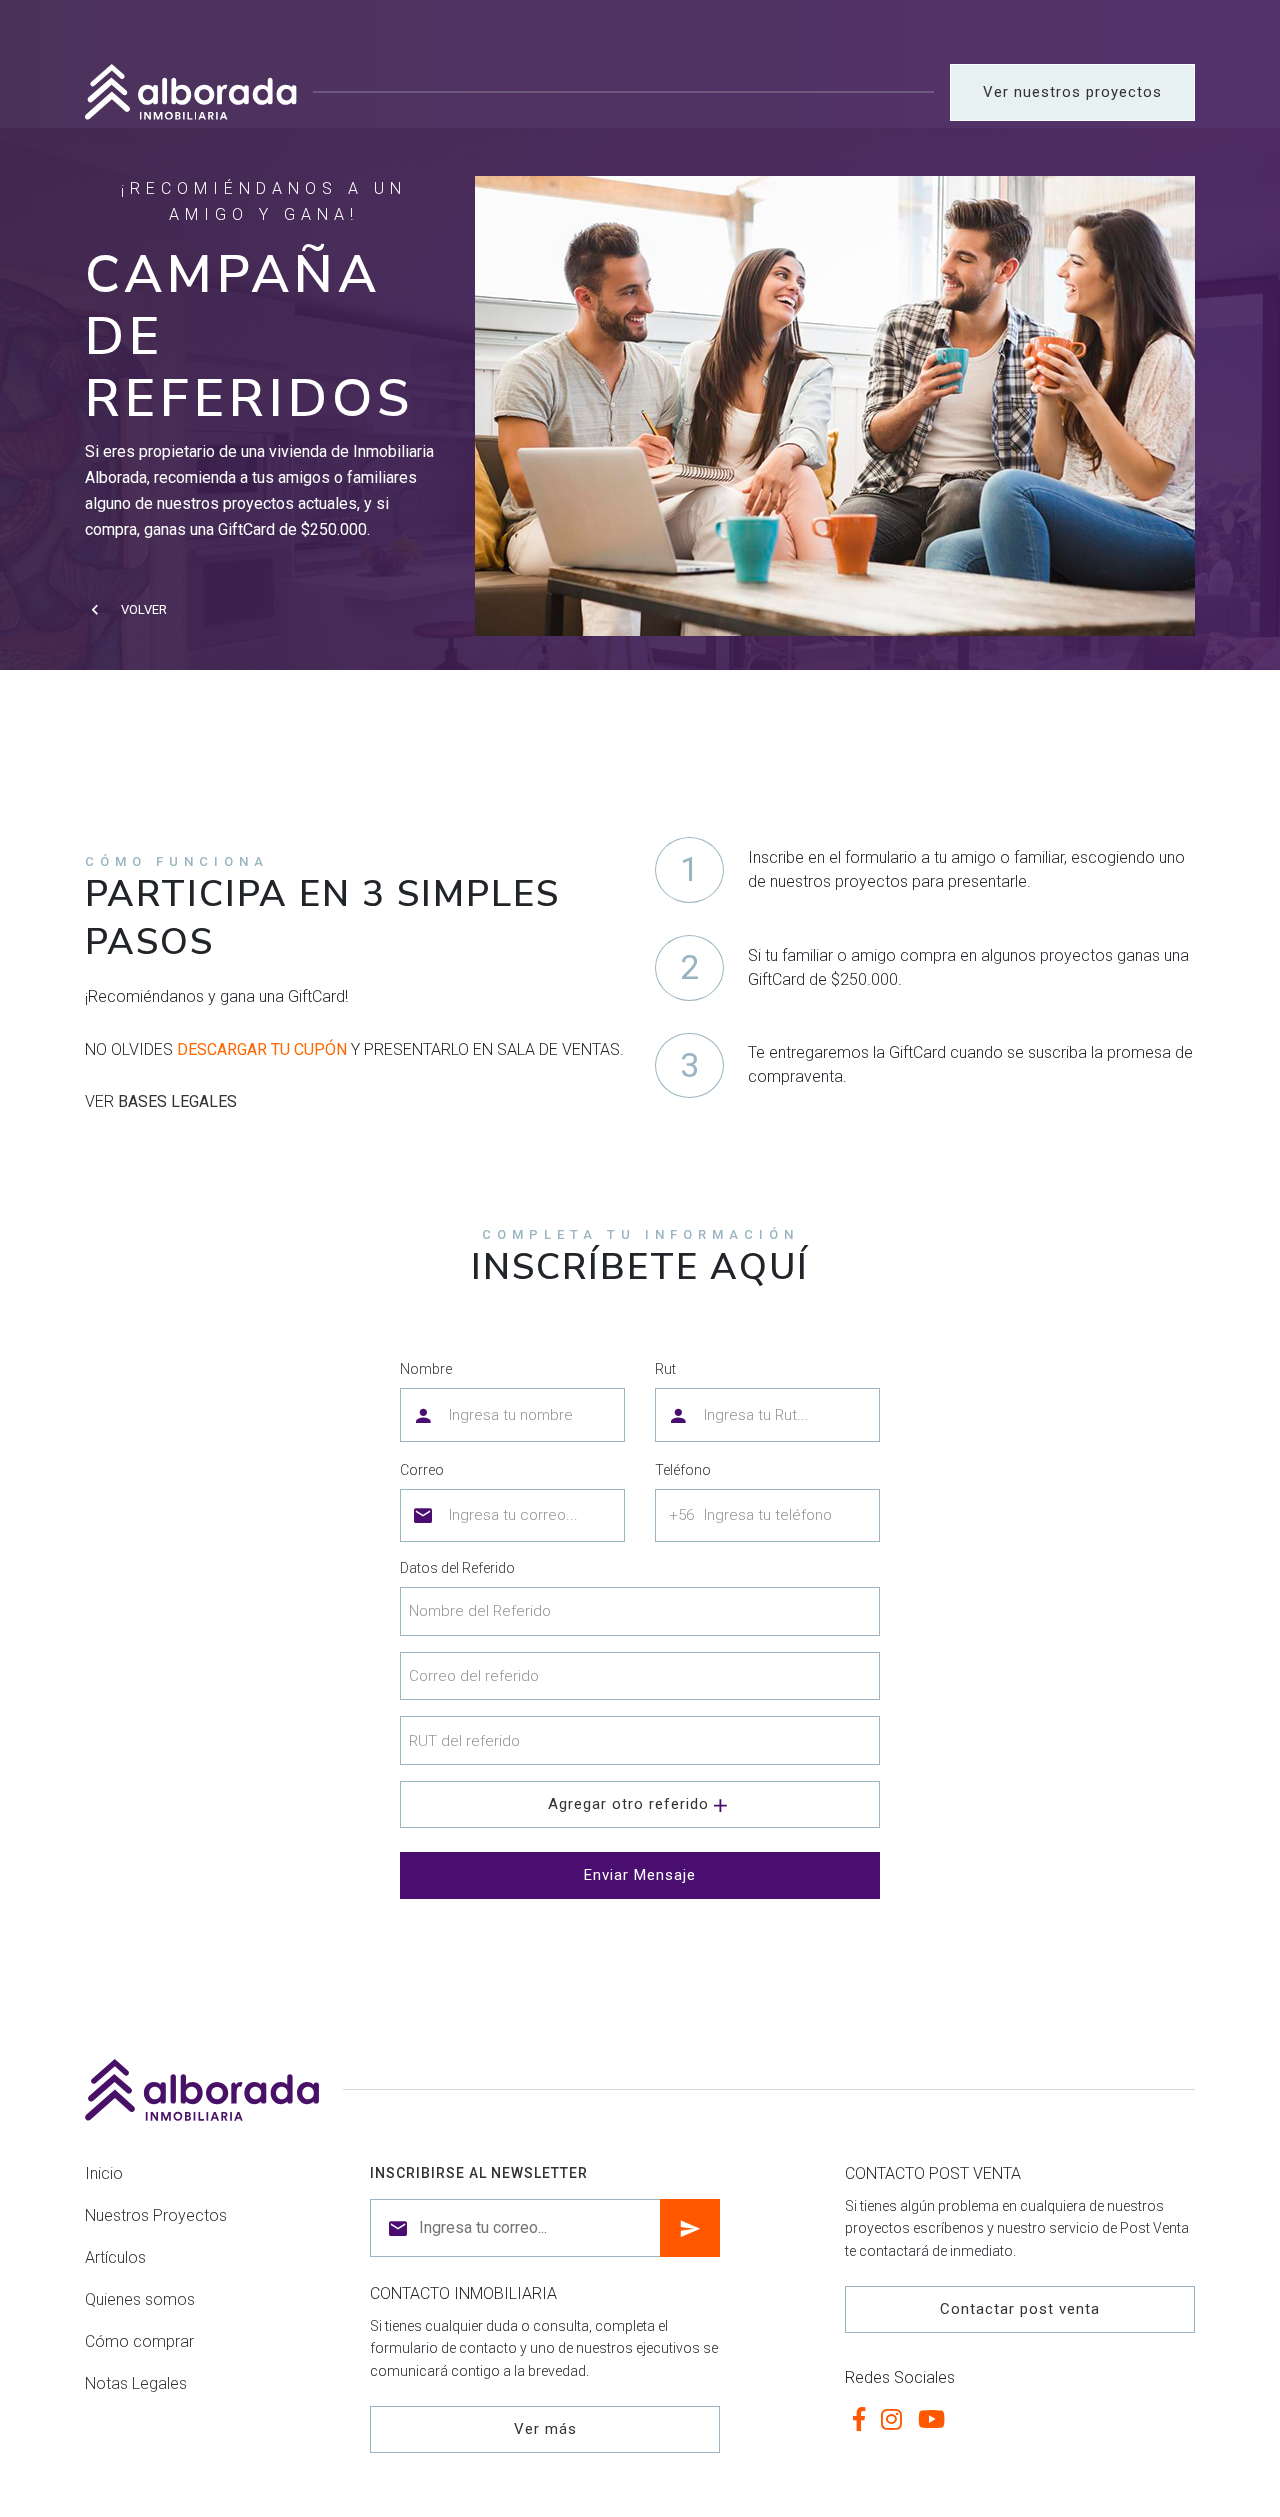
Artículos (115, 2257)
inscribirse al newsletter (479, 2173)
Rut (665, 1369)
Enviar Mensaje (640, 1875)
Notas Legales (136, 2383)
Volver (144, 609)
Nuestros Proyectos (156, 2215)
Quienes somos (140, 2299)
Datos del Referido (457, 1568)
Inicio (104, 2173)
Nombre (426, 1369)
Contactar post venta (1020, 2309)
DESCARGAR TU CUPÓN (262, 1049)
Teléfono (683, 1470)
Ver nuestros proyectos (1072, 92)
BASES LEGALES (177, 1101)
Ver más (545, 2429)
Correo (422, 1470)
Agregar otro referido (628, 1804)
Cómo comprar (139, 2341)
